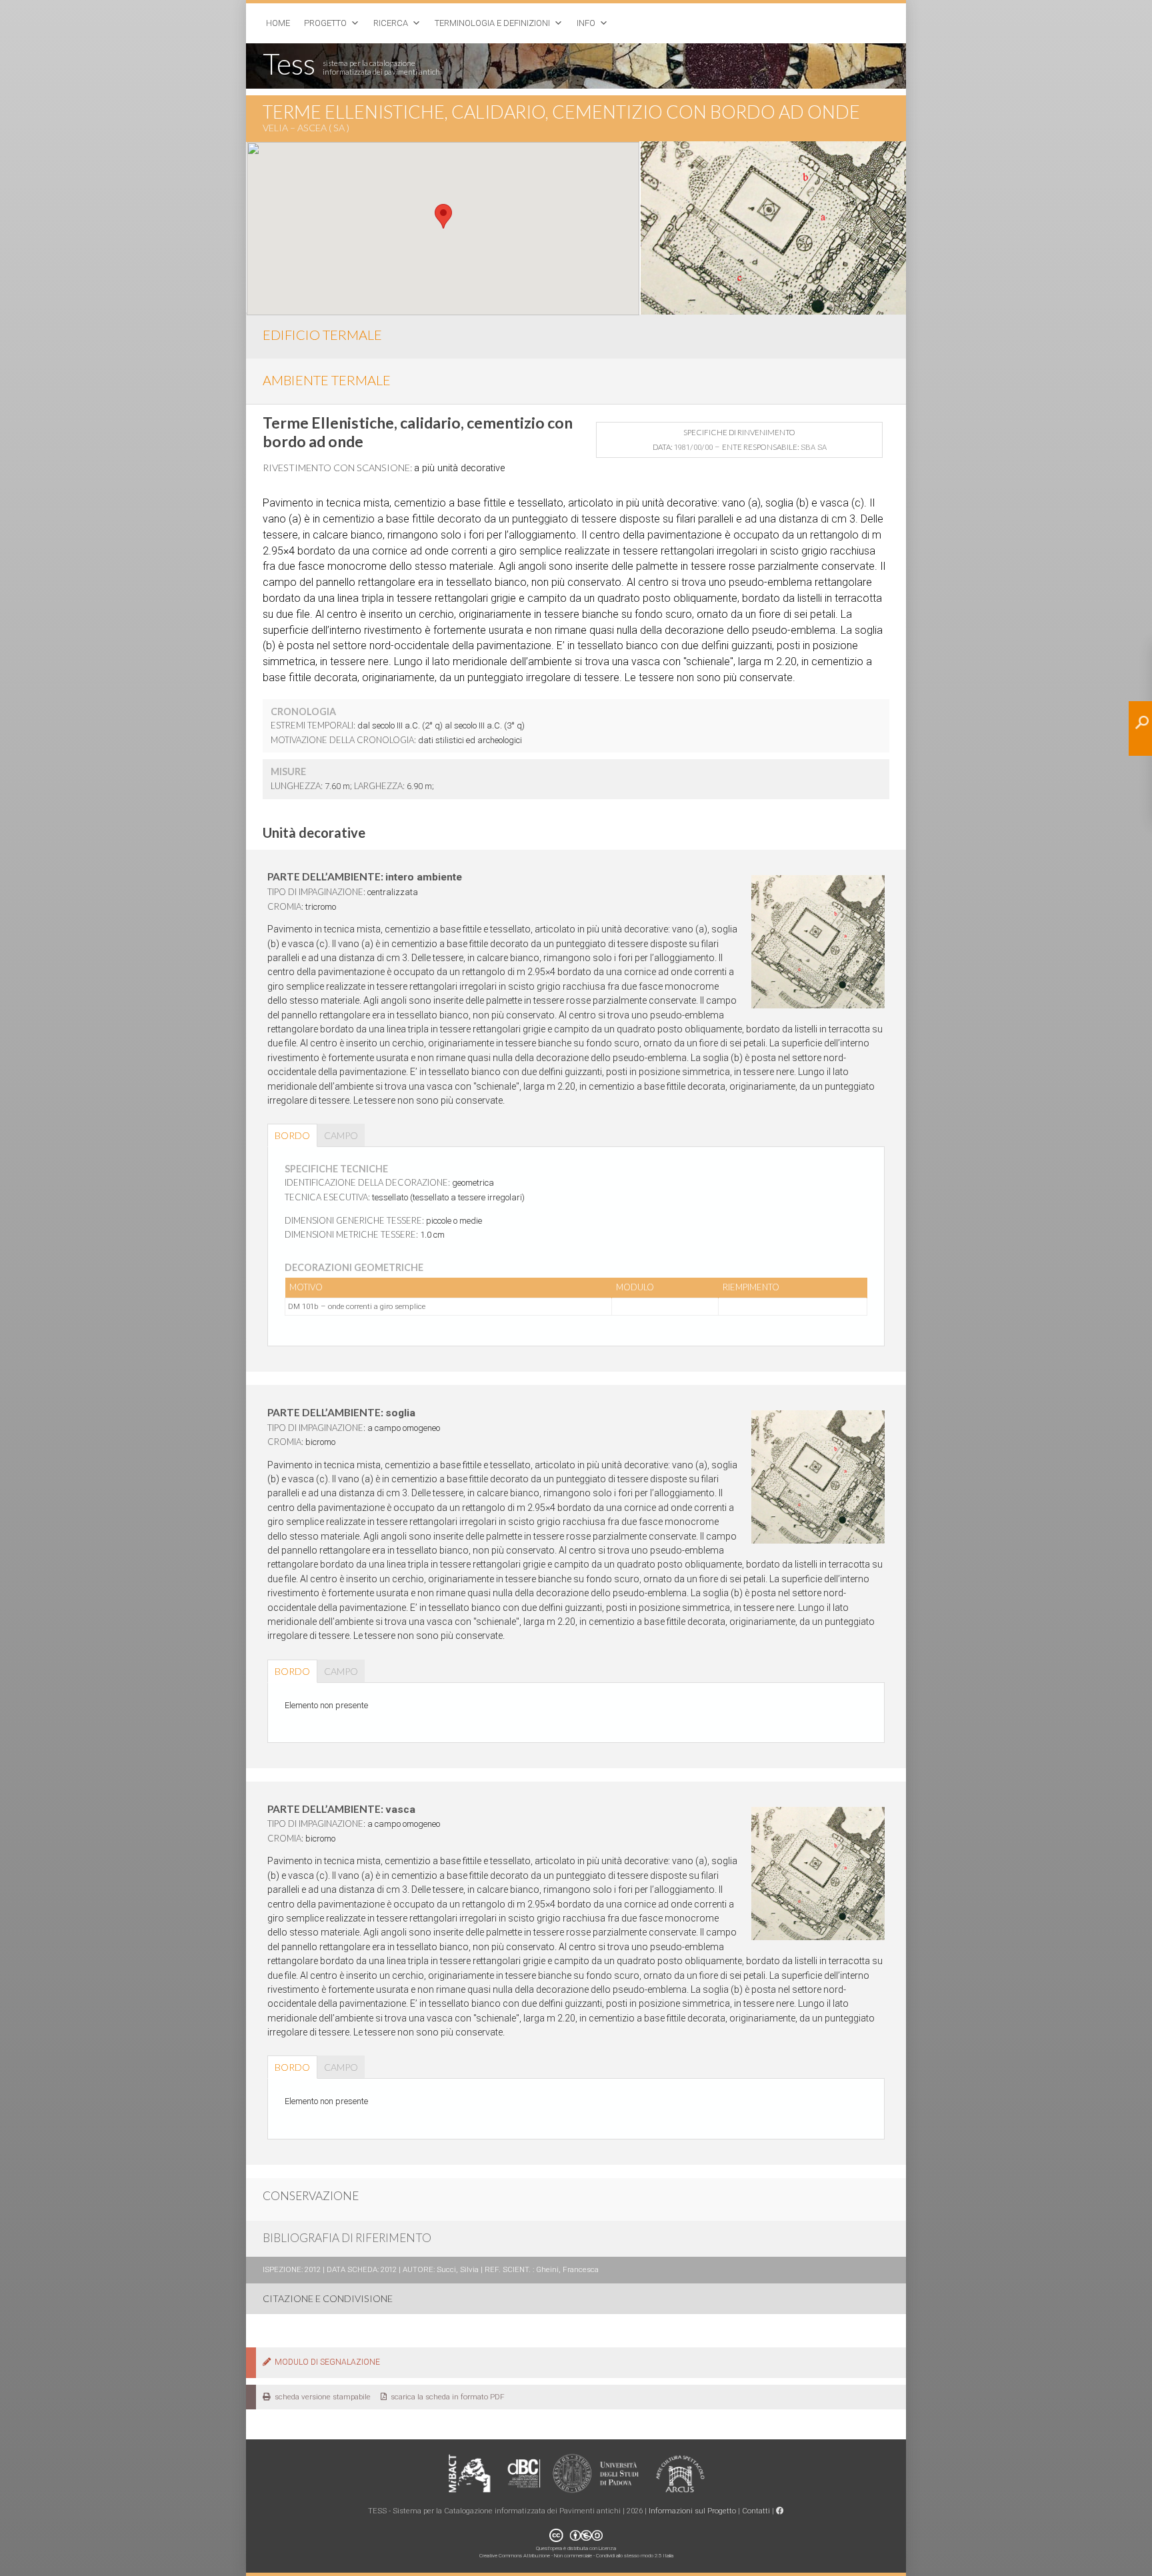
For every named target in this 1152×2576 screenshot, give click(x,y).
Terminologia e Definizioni (492, 23)
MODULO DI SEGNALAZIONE (325, 2362)
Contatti (756, 2511)
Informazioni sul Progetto (692, 2511)
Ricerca (391, 23)
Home (278, 23)
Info (586, 23)
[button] (443, 216)
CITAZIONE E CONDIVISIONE (328, 2298)
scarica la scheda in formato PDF (446, 2397)
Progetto (325, 23)
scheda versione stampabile (321, 2397)
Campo (341, 1135)
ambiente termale (327, 380)
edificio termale (322, 335)
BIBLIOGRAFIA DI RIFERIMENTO (347, 2238)
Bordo (292, 1135)
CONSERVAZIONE (311, 2196)
